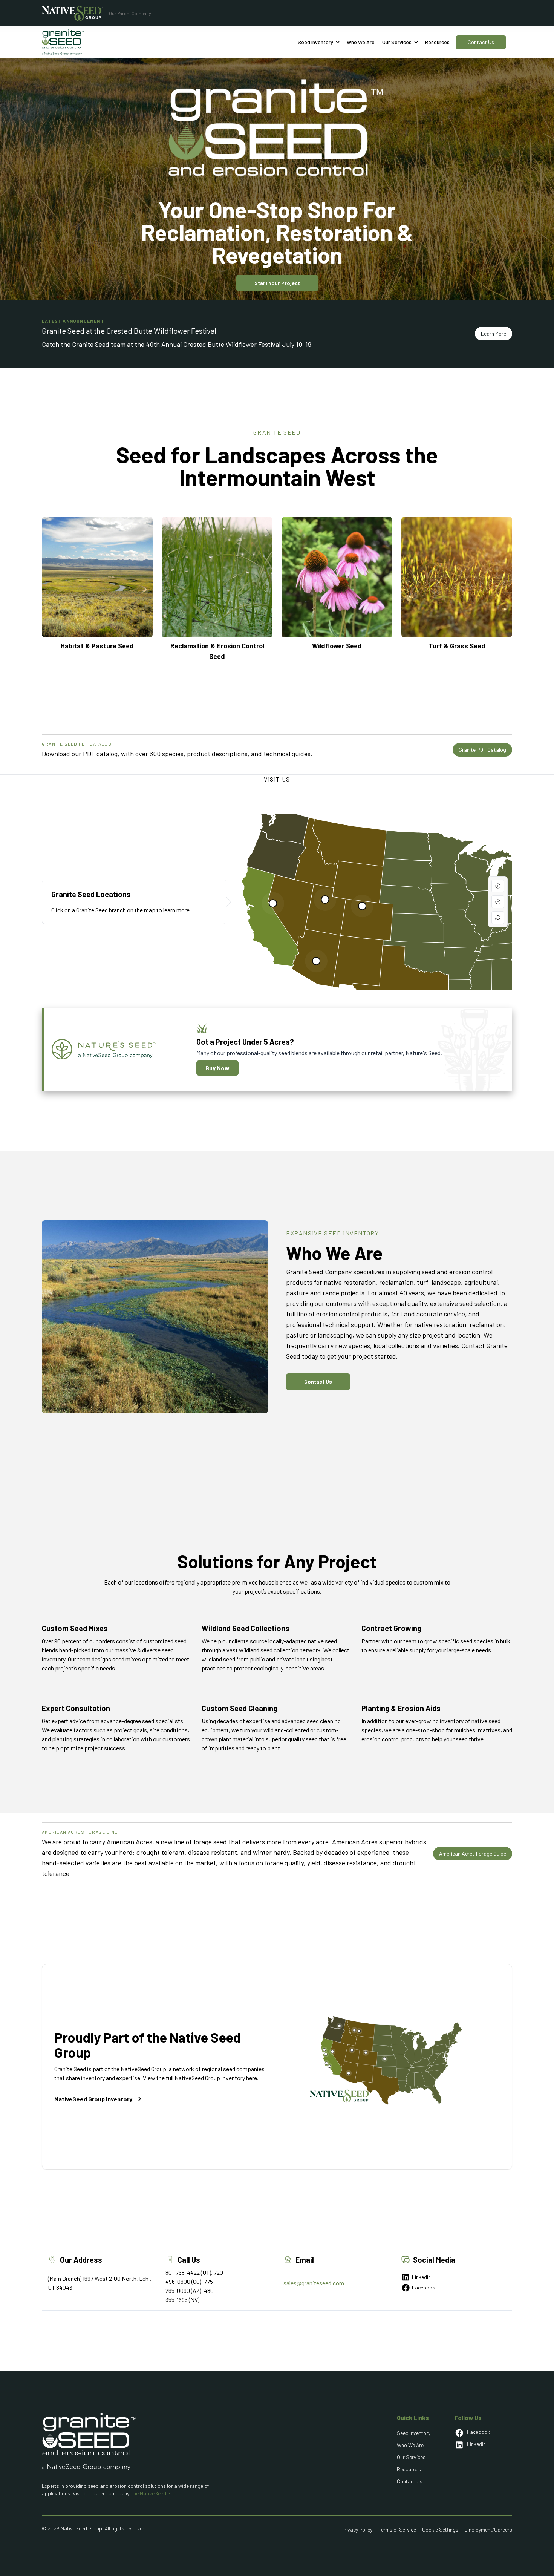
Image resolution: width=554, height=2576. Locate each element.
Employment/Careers (488, 2529)
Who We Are (410, 2445)
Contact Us (481, 42)
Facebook (423, 2287)
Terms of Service (397, 2529)
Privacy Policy (357, 2529)
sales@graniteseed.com (314, 2283)
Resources (437, 42)
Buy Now (217, 1068)
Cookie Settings (440, 2529)
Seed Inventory (414, 2433)
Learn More (494, 333)
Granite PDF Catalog (482, 750)
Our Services (411, 2457)
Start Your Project (277, 283)
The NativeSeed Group (156, 2493)
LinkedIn (421, 2277)
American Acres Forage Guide (473, 1853)
